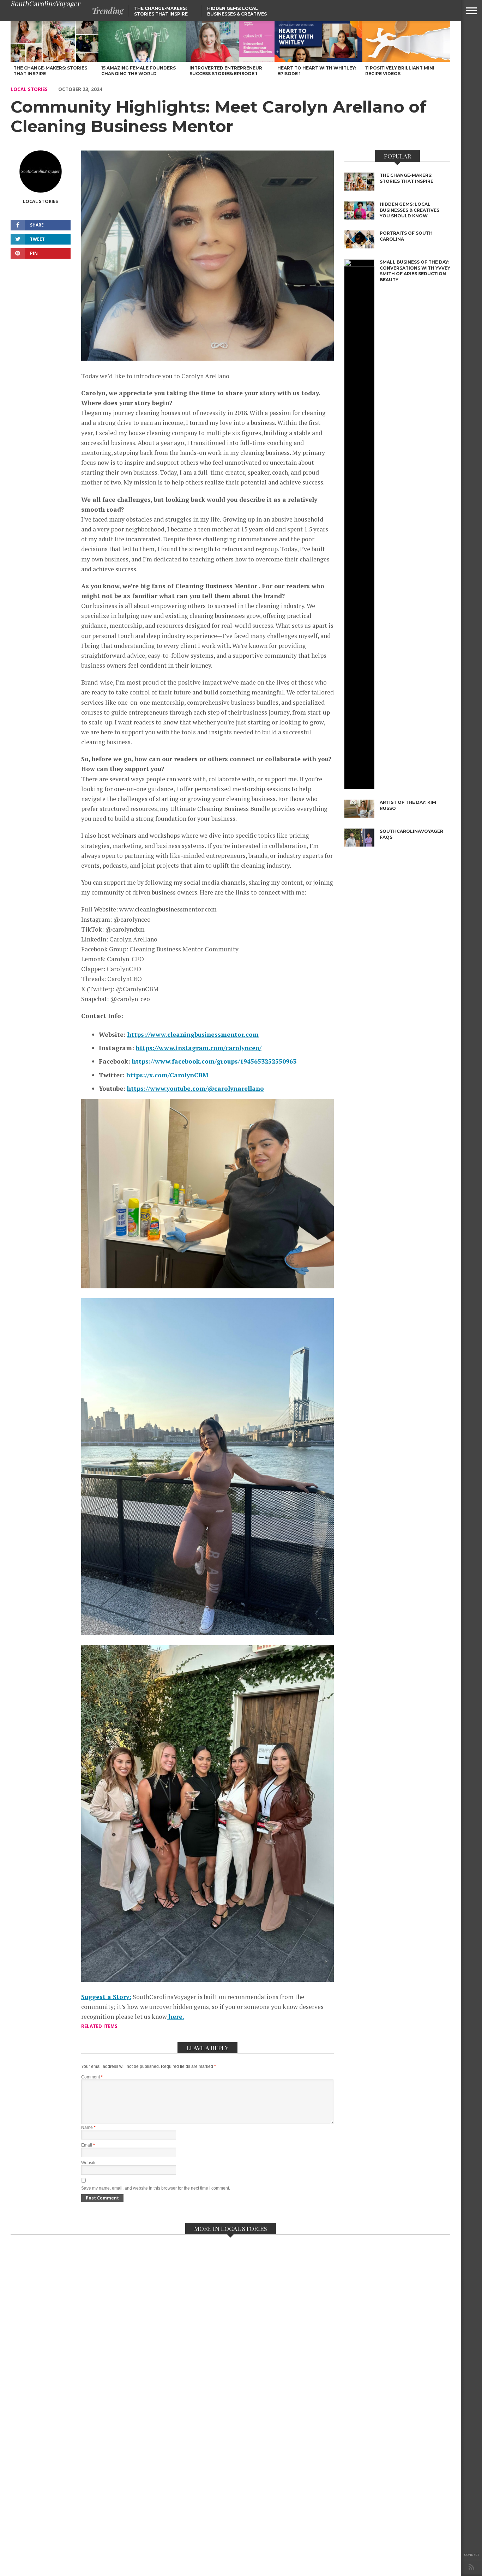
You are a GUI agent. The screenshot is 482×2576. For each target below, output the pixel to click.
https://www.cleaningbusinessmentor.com (193, 1034)
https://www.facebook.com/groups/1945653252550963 (214, 1061)
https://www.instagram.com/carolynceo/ (199, 1048)
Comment (92, 2077)
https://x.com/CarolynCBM (167, 1075)
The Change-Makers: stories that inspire (161, 11)
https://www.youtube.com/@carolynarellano (195, 1088)
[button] (471, 11)
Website (89, 2163)
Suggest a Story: (106, 1997)
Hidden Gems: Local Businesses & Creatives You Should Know (237, 14)
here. (176, 2017)
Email (88, 2145)
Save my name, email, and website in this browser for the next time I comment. (156, 2188)
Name (88, 2127)
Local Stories (29, 89)
